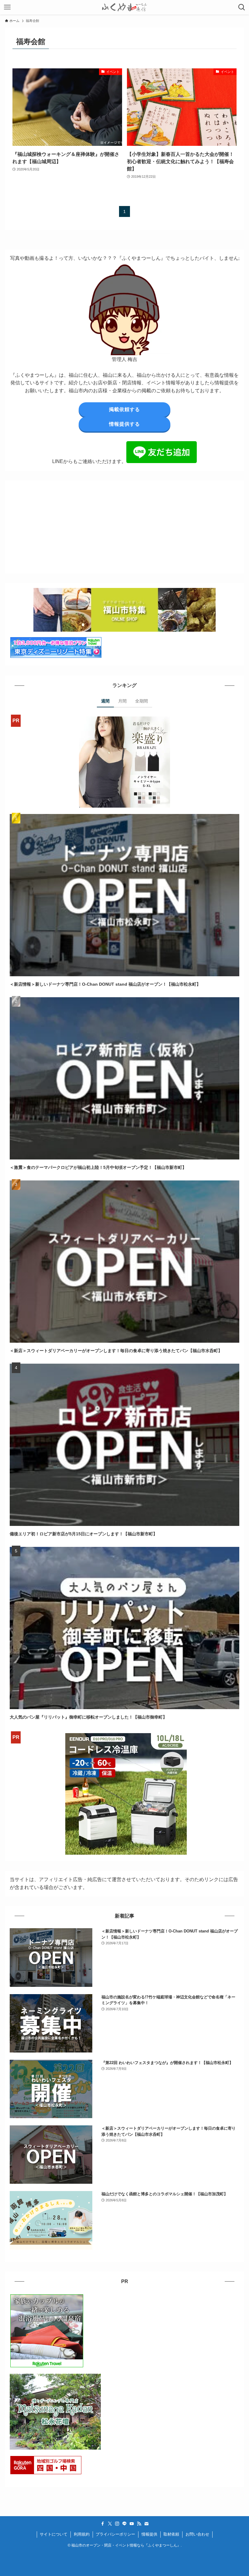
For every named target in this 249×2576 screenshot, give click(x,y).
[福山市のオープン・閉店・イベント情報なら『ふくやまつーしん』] (124, 7)
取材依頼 (171, 2534)
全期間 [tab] (142, 701)
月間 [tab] (122, 701)
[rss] (139, 2524)
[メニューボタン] (7, 7)
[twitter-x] (110, 2524)
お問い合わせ (197, 2534)
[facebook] (103, 2524)
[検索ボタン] (242, 7)
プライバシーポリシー (115, 2534)
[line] (124, 2524)
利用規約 (82, 2534)
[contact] (146, 2524)
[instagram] (117, 2524)
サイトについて (54, 2534)
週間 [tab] (105, 701)
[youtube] (132, 2524)
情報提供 (149, 2534)
